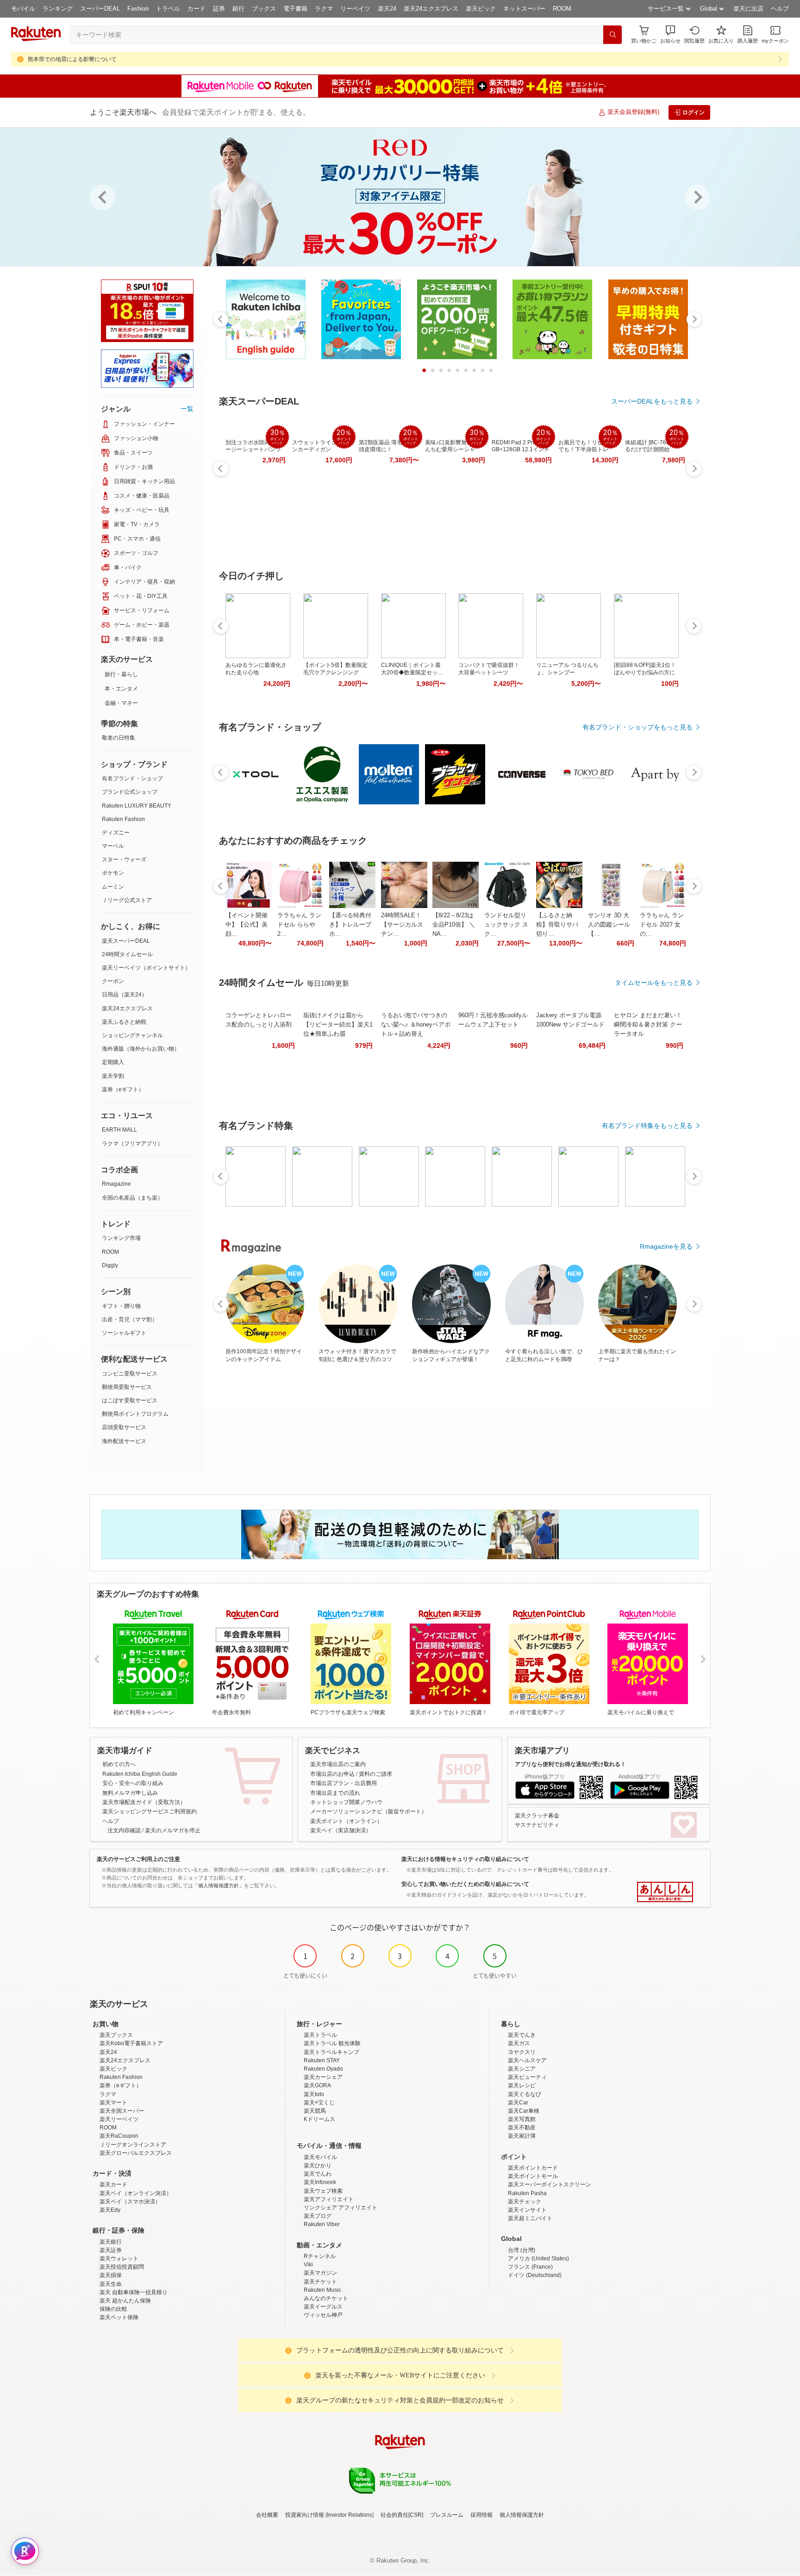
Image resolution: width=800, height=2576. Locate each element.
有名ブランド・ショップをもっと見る (637, 727)
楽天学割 (113, 1076)
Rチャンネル (320, 2256)
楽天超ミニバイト (530, 2218)
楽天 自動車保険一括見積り (134, 2292)
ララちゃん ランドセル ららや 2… (299, 924)
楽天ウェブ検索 (323, 2191)
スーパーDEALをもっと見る (652, 401)
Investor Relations (350, 2515)
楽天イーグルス (323, 2307)
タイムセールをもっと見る (654, 983)
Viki (308, 2265)
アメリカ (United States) (538, 2259)
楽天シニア (522, 2069)
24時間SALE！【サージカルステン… (402, 924)
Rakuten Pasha (527, 2193)
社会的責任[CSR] (402, 2515)
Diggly (110, 1265)
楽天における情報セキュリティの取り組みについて (465, 1859)
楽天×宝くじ (319, 2103)
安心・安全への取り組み (133, 1783)
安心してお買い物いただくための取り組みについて (465, 1884)
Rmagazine (116, 1184)
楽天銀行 (111, 2242)
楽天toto (314, 2094)
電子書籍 (295, 9)
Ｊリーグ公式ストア (127, 900)
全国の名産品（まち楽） (132, 1198)
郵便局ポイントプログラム (135, 1414)
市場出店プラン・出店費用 (344, 1783)
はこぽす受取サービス (130, 1400)
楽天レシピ (522, 2085)
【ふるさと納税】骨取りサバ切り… (557, 924)
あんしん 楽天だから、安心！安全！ (665, 1892)
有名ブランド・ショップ (132, 778)
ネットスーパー (524, 9)
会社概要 (267, 2515)
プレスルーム (447, 2515)
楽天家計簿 (522, 2136)
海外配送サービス (124, 1441)
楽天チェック (525, 2202)
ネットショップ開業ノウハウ (346, 1802)
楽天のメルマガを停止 (173, 1830)
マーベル (113, 846)
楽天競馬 (315, 2111)
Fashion (138, 9)
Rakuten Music (322, 2290)
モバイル (23, 9)
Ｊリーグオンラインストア (133, 2145)
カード (197, 9)
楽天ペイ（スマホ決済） (130, 2202)
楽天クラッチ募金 (537, 1816)
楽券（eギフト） (123, 1089)
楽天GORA (317, 2085)
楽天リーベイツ (119, 2119)
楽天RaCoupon (119, 2136)
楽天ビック (481, 9)
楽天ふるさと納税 (124, 1022)
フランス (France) (530, 2267)
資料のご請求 (375, 1774)
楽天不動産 (522, 2128)
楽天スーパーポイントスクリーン (550, 2184)
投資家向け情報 (305, 2515)
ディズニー (116, 833)
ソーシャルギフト (124, 1333)
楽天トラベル (320, 2035)
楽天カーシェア (323, 2077)
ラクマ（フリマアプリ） (132, 1144)
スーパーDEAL (100, 9)
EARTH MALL (119, 1130)
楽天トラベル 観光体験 (332, 2043)
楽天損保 (111, 2275)
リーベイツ (355, 9)
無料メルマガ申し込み (130, 1793)
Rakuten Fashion (123, 819)
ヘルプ (780, 9)
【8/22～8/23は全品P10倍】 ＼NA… (454, 924)
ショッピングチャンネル (132, 1035)
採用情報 (481, 2515)
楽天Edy (110, 2210)
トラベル (168, 9)
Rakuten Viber (322, 2224)
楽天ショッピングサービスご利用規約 (150, 1811)
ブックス (264, 9)
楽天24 (387, 9)
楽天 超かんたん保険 (125, 2301)
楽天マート (113, 2103)
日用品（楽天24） (125, 995)
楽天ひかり (318, 2165)
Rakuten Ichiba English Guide (140, 1774)
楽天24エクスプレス (431, 9)
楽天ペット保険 (119, 2317)
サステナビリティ (537, 1825)
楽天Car (518, 2103)
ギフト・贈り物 (121, 1306)
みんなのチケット (326, 2298)
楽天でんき (522, 2035)
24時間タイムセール (127, 954)
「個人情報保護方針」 (219, 1885)
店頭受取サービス (124, 1427)
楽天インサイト (527, 2210)
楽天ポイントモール (533, 2176)
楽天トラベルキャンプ (331, 2052)
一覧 (187, 409)
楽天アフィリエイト (329, 2199)
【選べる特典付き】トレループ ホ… (350, 924)
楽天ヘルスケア (527, 2060)
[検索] (612, 35)
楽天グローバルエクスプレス (136, 2153)
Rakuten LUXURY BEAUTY (137, 806)
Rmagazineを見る (666, 1246)
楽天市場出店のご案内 (338, 1764)
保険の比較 (113, 2309)
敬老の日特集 (119, 738)
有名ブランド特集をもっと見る (647, 1126)
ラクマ (324, 9)
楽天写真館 (522, 2119)
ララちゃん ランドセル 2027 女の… (662, 924)
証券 (219, 9)
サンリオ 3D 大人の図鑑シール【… (609, 924)
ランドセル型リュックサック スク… (506, 924)
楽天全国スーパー (122, 2111)
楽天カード (113, 2184)
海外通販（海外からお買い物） (141, 1049)
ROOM (562, 9)
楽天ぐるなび (525, 2094)
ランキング (58, 9)
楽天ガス (519, 2043)
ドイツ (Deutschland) (535, 2275)
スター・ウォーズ (124, 859)
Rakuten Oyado (323, 2069)
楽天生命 (111, 2284)
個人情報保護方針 (522, 2515)
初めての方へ (119, 1764)
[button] (670, 34)
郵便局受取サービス (127, 1387)
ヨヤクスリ (522, 2052)
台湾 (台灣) (522, 2250)
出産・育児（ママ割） (130, 1319)
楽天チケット (320, 2282)
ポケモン (113, 873)
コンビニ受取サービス (130, 1374)
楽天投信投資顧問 (122, 2267)
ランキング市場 (121, 1238)
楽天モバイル (320, 2157)
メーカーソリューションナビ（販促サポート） (369, 1811)
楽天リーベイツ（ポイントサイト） (146, 968)
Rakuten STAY (322, 2060)
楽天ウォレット (119, 2259)
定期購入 (113, 1062)
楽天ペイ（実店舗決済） (341, 1830)
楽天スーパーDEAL (126, 941)
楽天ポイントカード (533, 2168)
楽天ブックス (116, 2035)
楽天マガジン (320, 2273)
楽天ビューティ (527, 2077)
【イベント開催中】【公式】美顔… (247, 924)
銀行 (238, 9)
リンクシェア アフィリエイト (341, 2208)
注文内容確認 (124, 1830)
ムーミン (113, 887)
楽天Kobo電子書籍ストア (131, 2043)
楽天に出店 (748, 9)
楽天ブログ (318, 2216)
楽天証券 (111, 2250)
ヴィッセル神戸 (323, 2315)
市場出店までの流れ (335, 1793)
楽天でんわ (318, 2174)
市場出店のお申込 (332, 1774)
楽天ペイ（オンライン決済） (136, 2193)
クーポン (113, 981)
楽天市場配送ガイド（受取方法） (144, 1802)
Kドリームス (319, 2119)
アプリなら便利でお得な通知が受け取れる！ (570, 1764)
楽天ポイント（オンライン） (346, 1821)
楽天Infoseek (320, 2182)
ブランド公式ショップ (130, 792)
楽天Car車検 (524, 2111)
